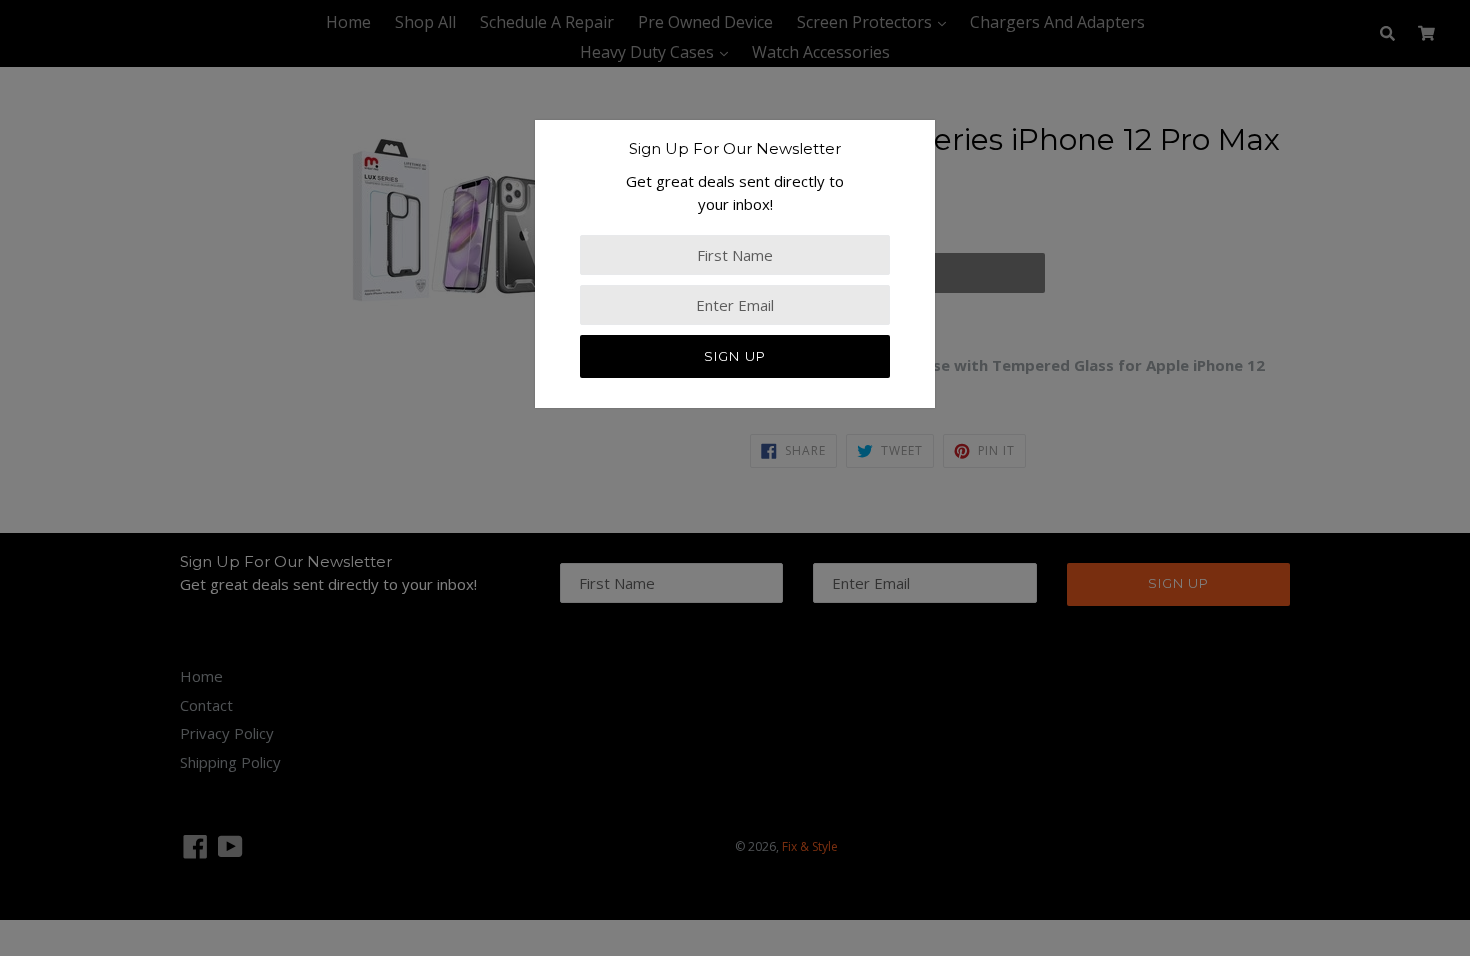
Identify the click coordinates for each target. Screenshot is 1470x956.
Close (19, 539)
